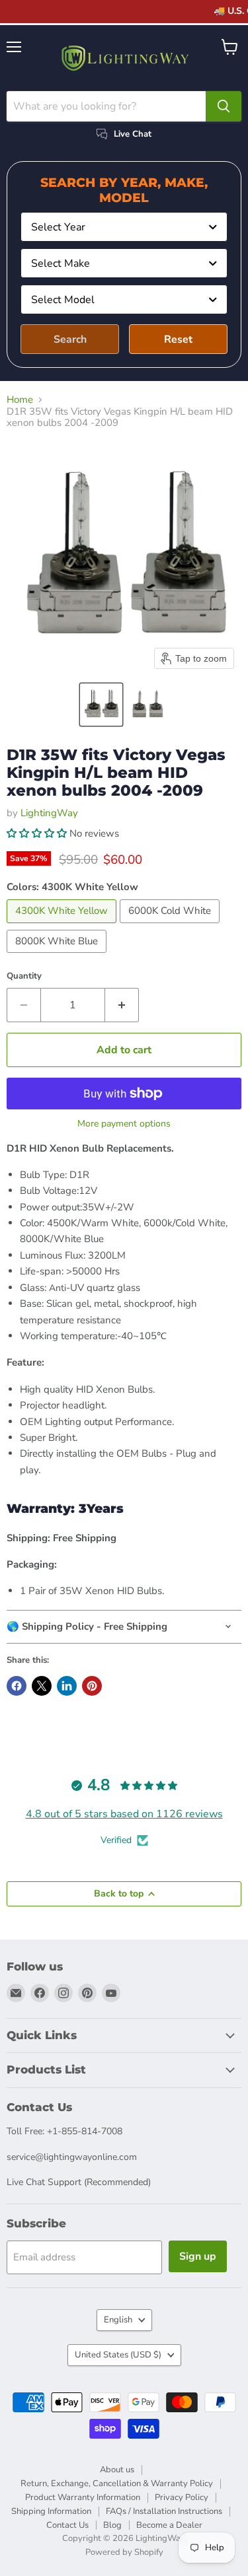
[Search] (224, 106)
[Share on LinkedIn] (67, 1686)
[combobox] (124, 227)
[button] (101, 705)
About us (117, 2470)
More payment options (124, 1124)
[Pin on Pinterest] (92, 1686)
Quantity (24, 976)
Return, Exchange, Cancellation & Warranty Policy (117, 2484)
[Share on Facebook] (17, 1686)
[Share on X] (42, 1686)
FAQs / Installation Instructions (164, 2511)
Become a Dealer (169, 2525)
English (118, 2320)
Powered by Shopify (124, 2552)
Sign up (198, 2256)
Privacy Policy (182, 2497)
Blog (112, 2525)
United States (118, 2355)
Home (20, 400)
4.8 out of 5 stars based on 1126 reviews (124, 1814)
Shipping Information (51, 2511)
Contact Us (67, 2525)
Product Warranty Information (83, 2497)
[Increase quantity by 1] (122, 1005)
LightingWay (49, 813)
